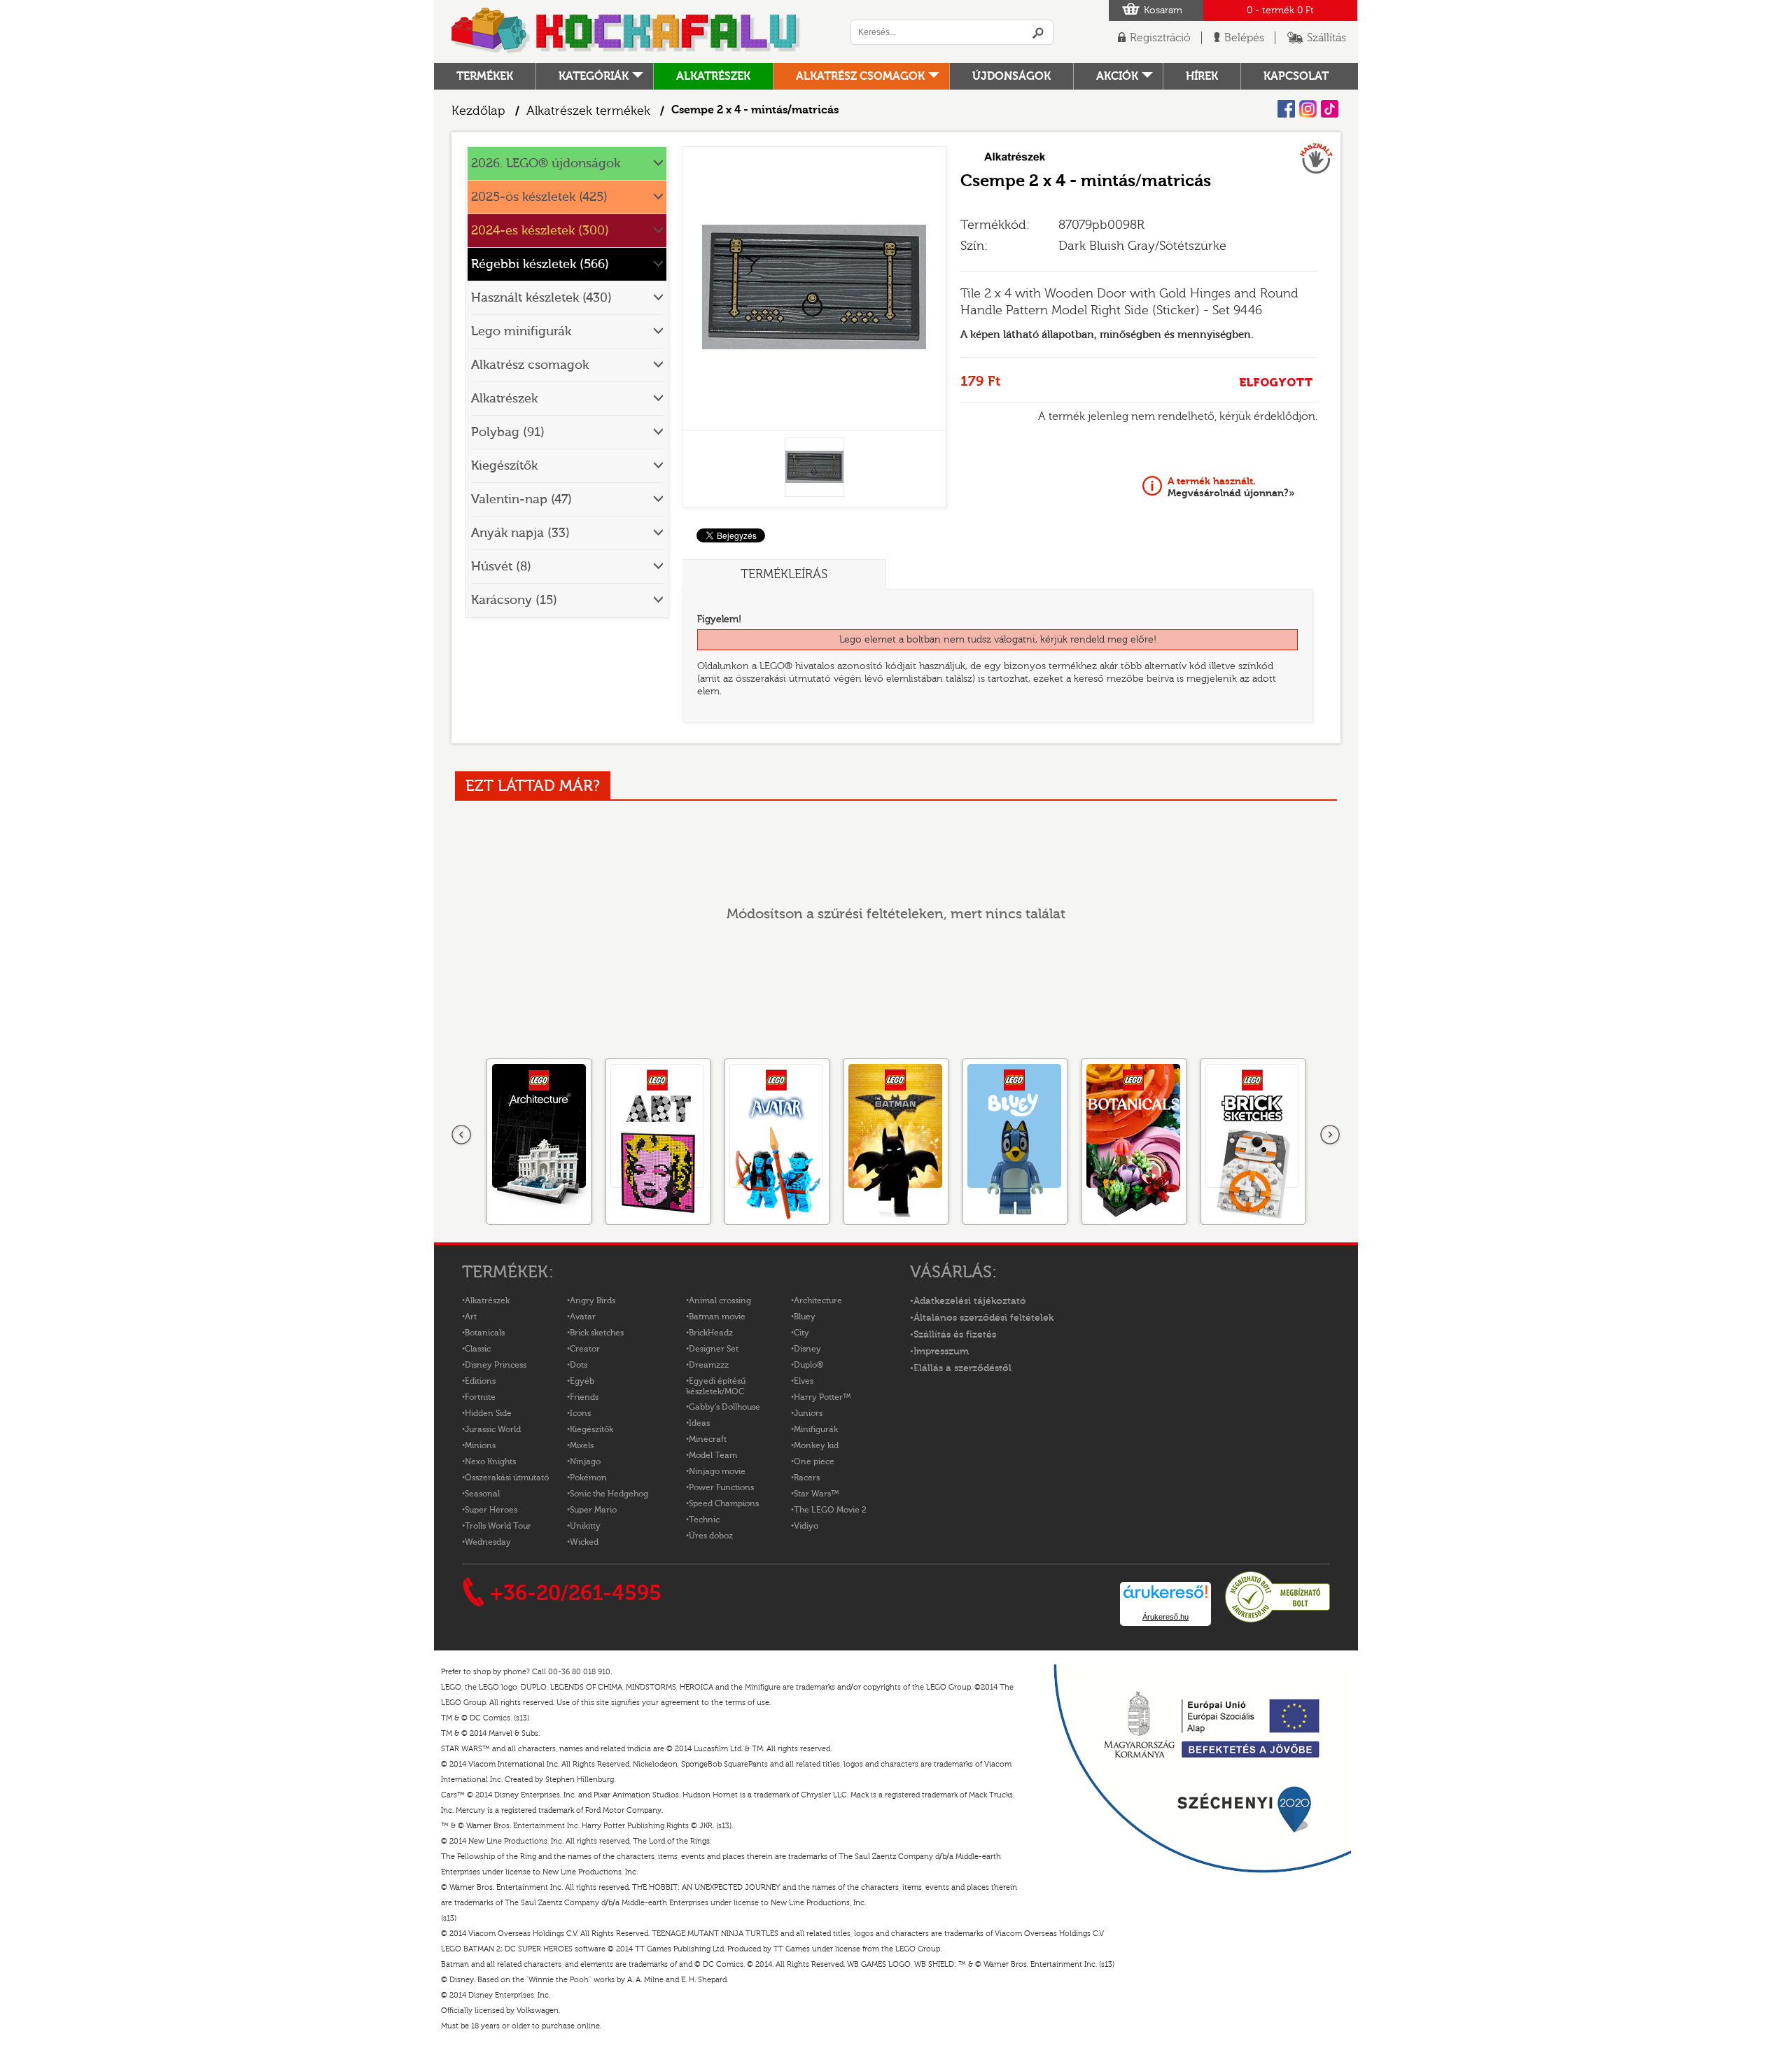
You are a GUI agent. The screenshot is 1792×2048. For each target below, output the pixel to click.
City (801, 1333)
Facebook (1286, 109)
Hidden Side (488, 1413)
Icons (580, 1413)
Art (471, 1317)
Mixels (582, 1445)
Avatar (583, 1317)
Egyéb (582, 1381)
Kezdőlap (478, 111)
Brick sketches (597, 1333)
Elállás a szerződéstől (962, 1368)
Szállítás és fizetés (955, 1335)
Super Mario (593, 1510)
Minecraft (708, 1439)
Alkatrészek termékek (588, 111)
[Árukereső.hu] (1277, 1620)
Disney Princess (496, 1365)
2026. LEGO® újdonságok (546, 163)
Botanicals (485, 1333)
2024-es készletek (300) (540, 231)
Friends (584, 1397)
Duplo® (808, 1365)
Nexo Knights (490, 1461)
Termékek (485, 76)
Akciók (1117, 76)
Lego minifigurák (521, 331)
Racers (807, 1478)
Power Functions (721, 1487)
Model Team (713, 1455)
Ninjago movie (717, 1471)
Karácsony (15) (514, 600)
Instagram (1308, 109)
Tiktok (1330, 109)
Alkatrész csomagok (860, 76)
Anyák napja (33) (520, 533)
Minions (480, 1445)
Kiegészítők (504, 466)
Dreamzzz (709, 1365)
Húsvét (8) (501, 567)
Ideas (699, 1423)
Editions (480, 1381)
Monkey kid (816, 1445)
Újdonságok (1011, 76)
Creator (585, 1349)
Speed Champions (724, 1503)
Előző (462, 1135)
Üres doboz (711, 1536)
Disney (807, 1349)
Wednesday (488, 1542)
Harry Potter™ (822, 1397)
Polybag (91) (508, 432)
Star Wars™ (817, 1494)
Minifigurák (816, 1429)
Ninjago (585, 1461)
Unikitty (585, 1526)
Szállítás (1326, 38)
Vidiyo (806, 1526)
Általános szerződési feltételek (983, 1318)
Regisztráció (1160, 38)
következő (1330, 1135)
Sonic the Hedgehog (609, 1494)
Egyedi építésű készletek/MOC (716, 1386)
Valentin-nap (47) (521, 499)
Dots (579, 1365)
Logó (626, 31)
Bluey (805, 1317)
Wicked (584, 1542)
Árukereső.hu (1165, 1617)
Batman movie (717, 1317)
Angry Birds (593, 1300)
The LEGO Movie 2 (830, 1510)
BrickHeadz (711, 1333)
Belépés (1244, 38)
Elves (804, 1381)
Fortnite (480, 1397)
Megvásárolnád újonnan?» (1231, 487)
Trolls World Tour (498, 1526)
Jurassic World (493, 1429)
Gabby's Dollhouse (724, 1407)
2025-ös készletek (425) (539, 197)
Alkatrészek (713, 76)
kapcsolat (1296, 76)
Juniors (808, 1413)
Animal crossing (720, 1300)
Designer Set (714, 1349)
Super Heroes (491, 1510)
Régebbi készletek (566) (540, 264)
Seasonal (482, 1494)
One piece (814, 1461)
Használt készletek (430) (541, 298)
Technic (704, 1520)
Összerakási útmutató (507, 1478)
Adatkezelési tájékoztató (970, 1301)
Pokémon (588, 1478)
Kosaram (1163, 10)
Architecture (818, 1300)
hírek (1202, 76)
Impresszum (941, 1352)
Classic (478, 1349)
